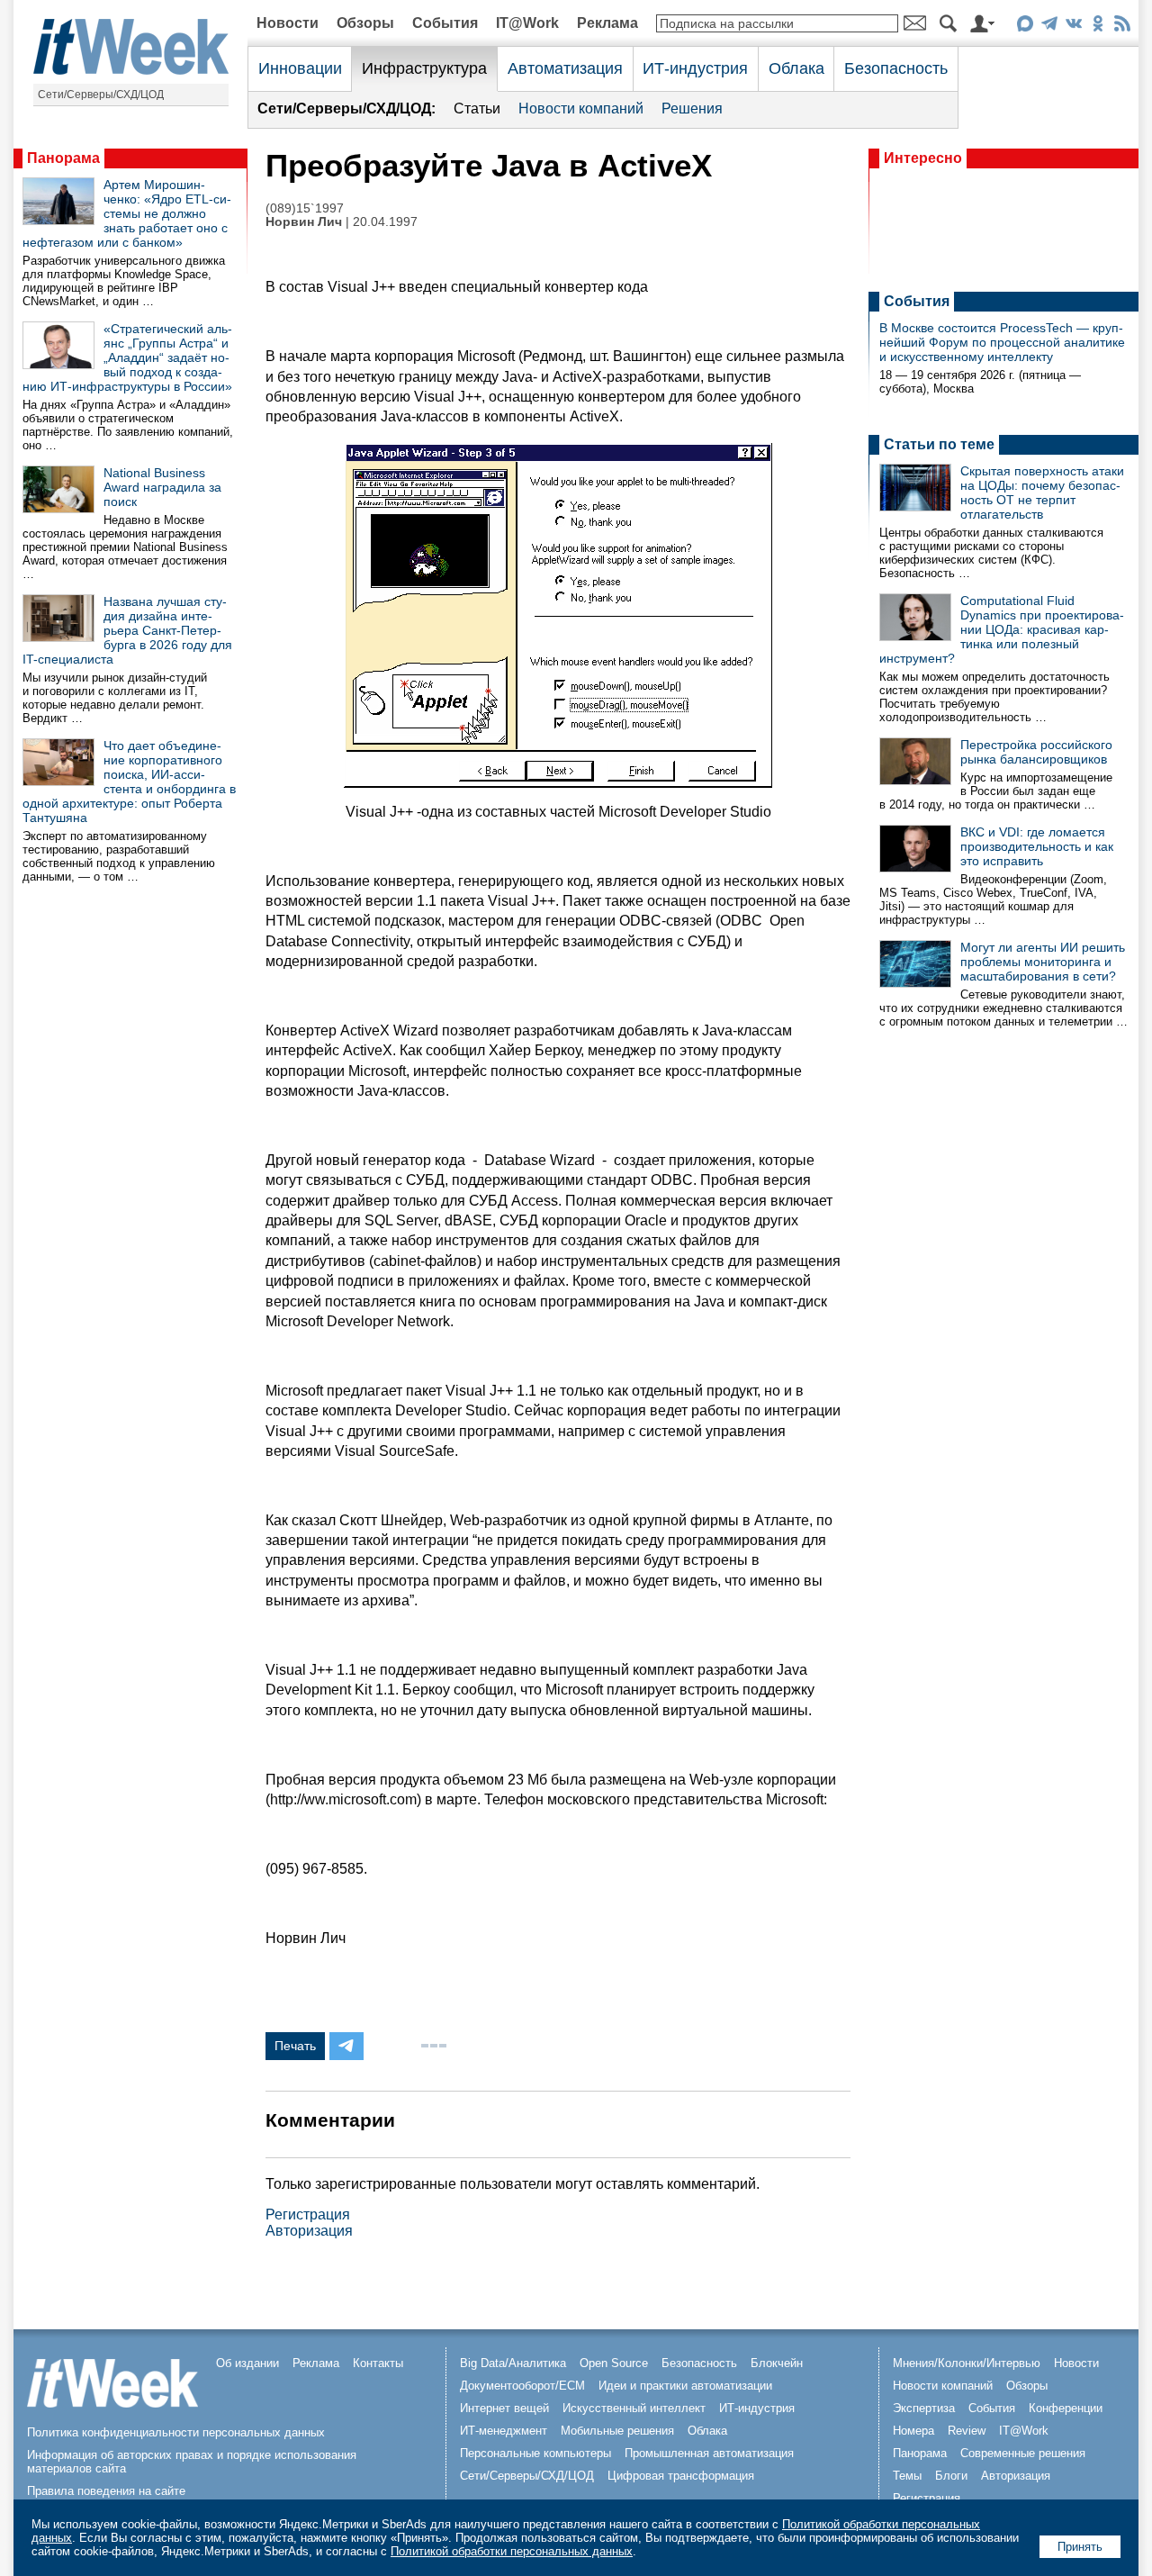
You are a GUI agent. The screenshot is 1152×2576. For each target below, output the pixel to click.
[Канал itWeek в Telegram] (1049, 27)
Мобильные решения (617, 2431)
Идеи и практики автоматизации (685, 2386)
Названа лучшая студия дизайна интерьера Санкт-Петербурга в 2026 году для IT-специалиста (127, 630)
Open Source (614, 2363)
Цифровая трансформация (681, 2476)
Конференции (1066, 2408)
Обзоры (365, 23)
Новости (288, 23)
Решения (692, 108)
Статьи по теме (939, 444)
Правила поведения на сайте (106, 2491)
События (445, 23)
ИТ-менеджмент (504, 2431)
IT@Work (527, 23)
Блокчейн (777, 2363)
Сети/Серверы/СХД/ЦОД (101, 95)
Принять (1080, 2547)
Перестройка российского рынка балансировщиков (1036, 752)
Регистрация (308, 2214)
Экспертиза (924, 2408)
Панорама (63, 158)
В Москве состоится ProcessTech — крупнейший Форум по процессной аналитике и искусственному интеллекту (1002, 342)
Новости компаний (581, 108)
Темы (907, 2476)
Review (967, 2431)
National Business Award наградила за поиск (162, 487)
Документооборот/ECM (522, 2386)
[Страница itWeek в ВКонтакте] (1073, 27)
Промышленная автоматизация (709, 2453)
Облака (796, 68)
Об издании (247, 2363)
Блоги (951, 2476)
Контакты (378, 2363)
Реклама (607, 23)
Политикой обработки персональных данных (512, 2551)
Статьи (477, 108)
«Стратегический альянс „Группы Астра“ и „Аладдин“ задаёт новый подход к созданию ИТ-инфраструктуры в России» (127, 357)
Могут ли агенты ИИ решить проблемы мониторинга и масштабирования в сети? (1043, 962)
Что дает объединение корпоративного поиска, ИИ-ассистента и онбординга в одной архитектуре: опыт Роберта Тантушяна (129, 782)
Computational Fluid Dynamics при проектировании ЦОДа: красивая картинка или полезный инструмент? (1002, 629)
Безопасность (896, 68)
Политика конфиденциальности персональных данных (176, 2432)
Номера (913, 2431)
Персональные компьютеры (535, 2453)
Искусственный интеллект (634, 2408)
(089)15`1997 (305, 208)
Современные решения (1023, 2453)
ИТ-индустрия (695, 68)
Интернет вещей (504, 2408)
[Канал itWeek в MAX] (1025, 27)
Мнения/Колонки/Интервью (967, 2363)
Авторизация (309, 2231)
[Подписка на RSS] (1122, 27)
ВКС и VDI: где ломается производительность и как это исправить (1037, 846)
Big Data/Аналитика (513, 2363)
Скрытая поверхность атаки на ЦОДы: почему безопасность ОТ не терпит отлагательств (1042, 493)
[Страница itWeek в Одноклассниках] (1098, 27)
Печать (295, 2046)
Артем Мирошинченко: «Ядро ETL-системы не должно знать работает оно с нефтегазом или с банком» (127, 213)
